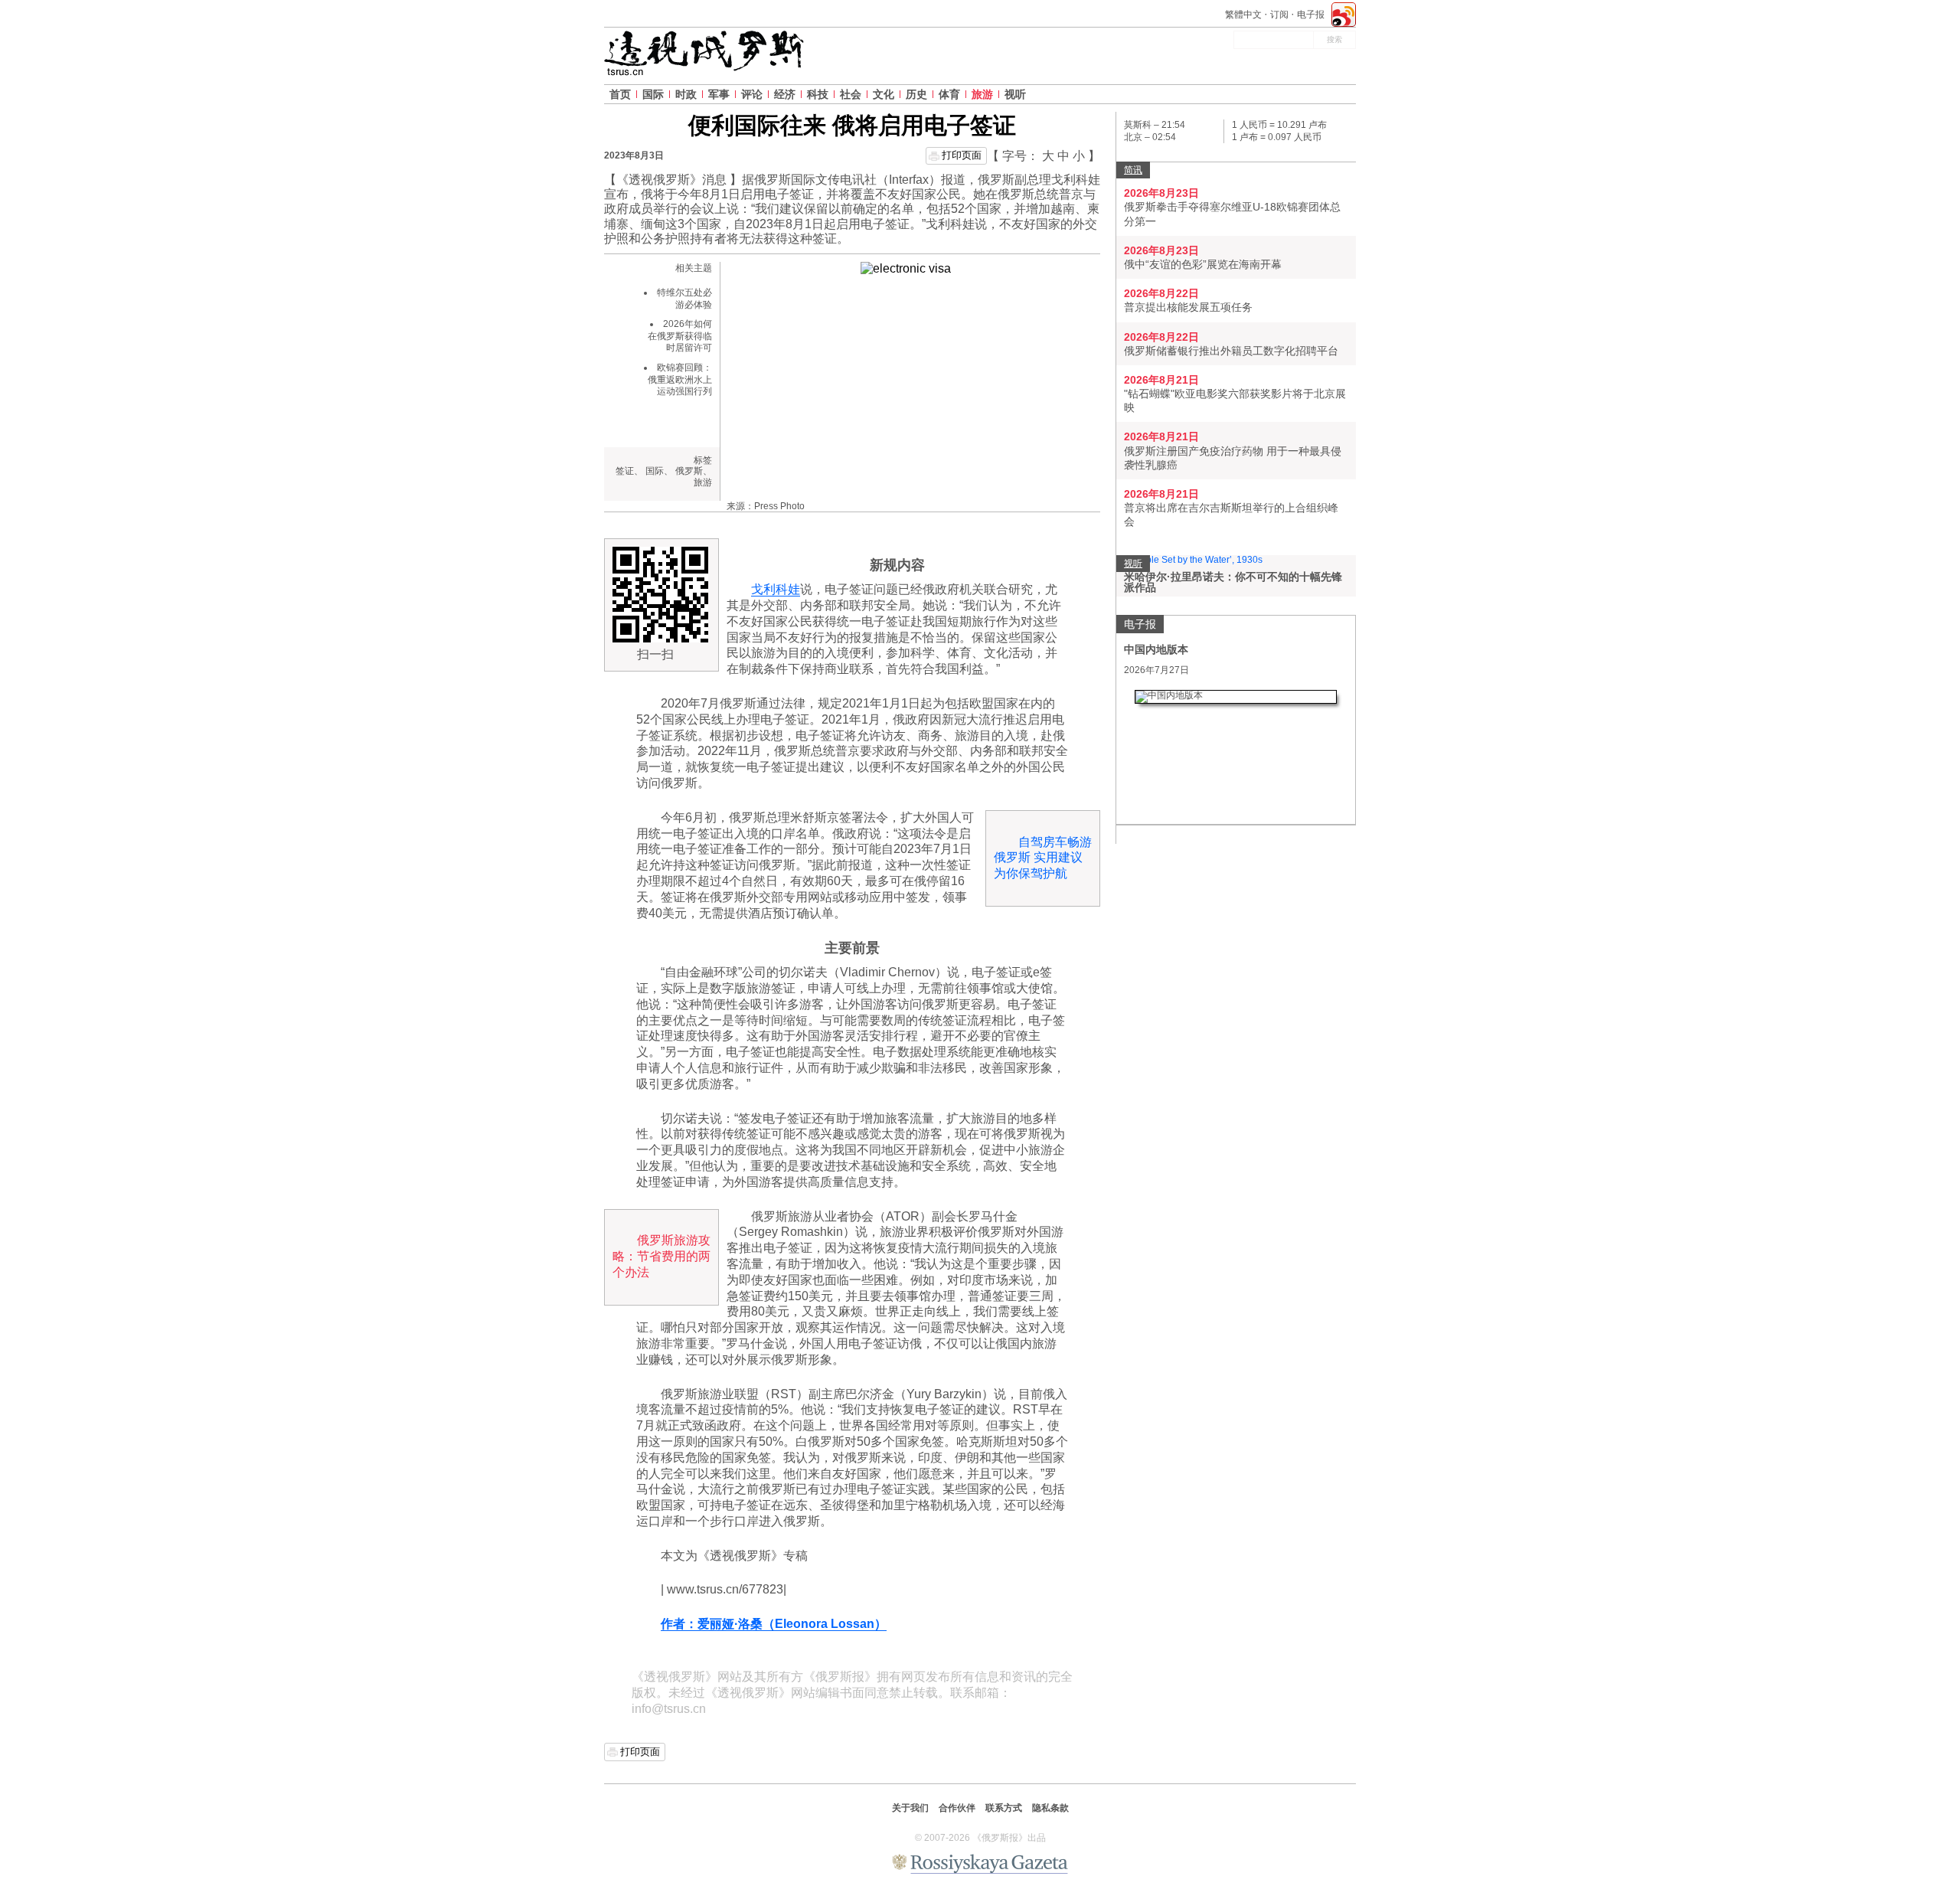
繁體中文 (1243, 15)
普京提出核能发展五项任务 (1188, 307)
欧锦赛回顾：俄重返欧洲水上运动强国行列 (680, 379)
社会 (851, 94)
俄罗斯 (689, 471)
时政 (686, 94)
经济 (785, 94)
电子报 (1311, 15)
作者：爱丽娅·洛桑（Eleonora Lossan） (774, 1624)
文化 (884, 94)
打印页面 (962, 155)
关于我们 (910, 1808)
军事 (719, 94)
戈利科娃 (776, 589)
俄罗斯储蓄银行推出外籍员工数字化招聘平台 (1231, 351)
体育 (949, 94)
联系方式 (1004, 1808)
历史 (916, 94)
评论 (752, 94)
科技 (818, 94)
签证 (625, 471)
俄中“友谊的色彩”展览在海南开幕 (1203, 264)
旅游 (982, 94)
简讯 (1133, 170)
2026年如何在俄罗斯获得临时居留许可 (680, 336)
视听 (1015, 94)
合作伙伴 (957, 1808)
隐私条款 (1050, 1808)
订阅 (1279, 15)
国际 (653, 94)
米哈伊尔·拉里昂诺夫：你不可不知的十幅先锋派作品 (1233, 582)
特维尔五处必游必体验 (684, 299)
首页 (620, 94)
